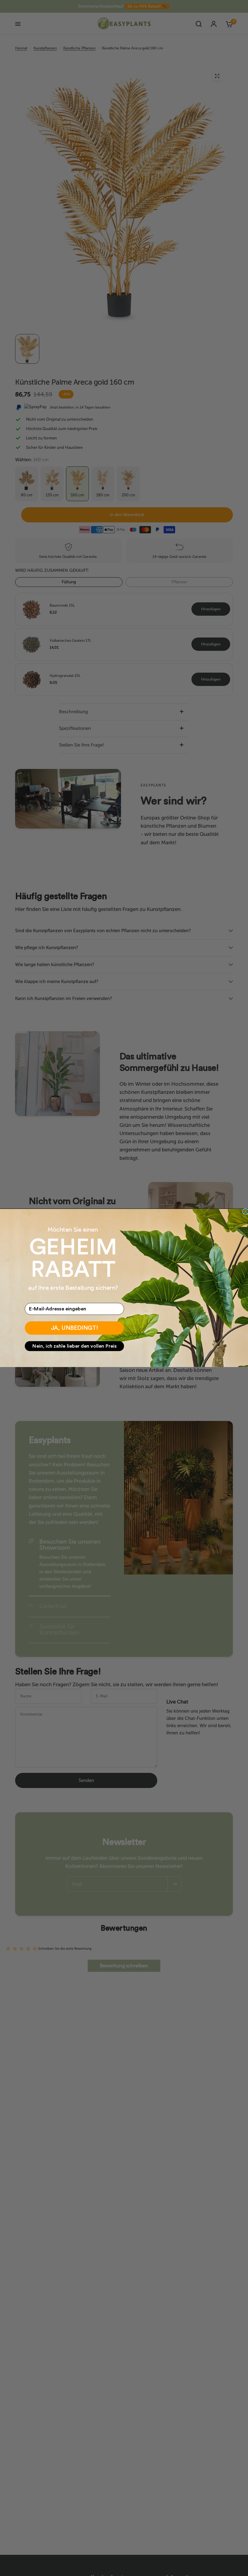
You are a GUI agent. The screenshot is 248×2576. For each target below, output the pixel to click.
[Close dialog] (246, 1211)
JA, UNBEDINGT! (75, 1328)
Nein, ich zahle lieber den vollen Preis (75, 1346)
